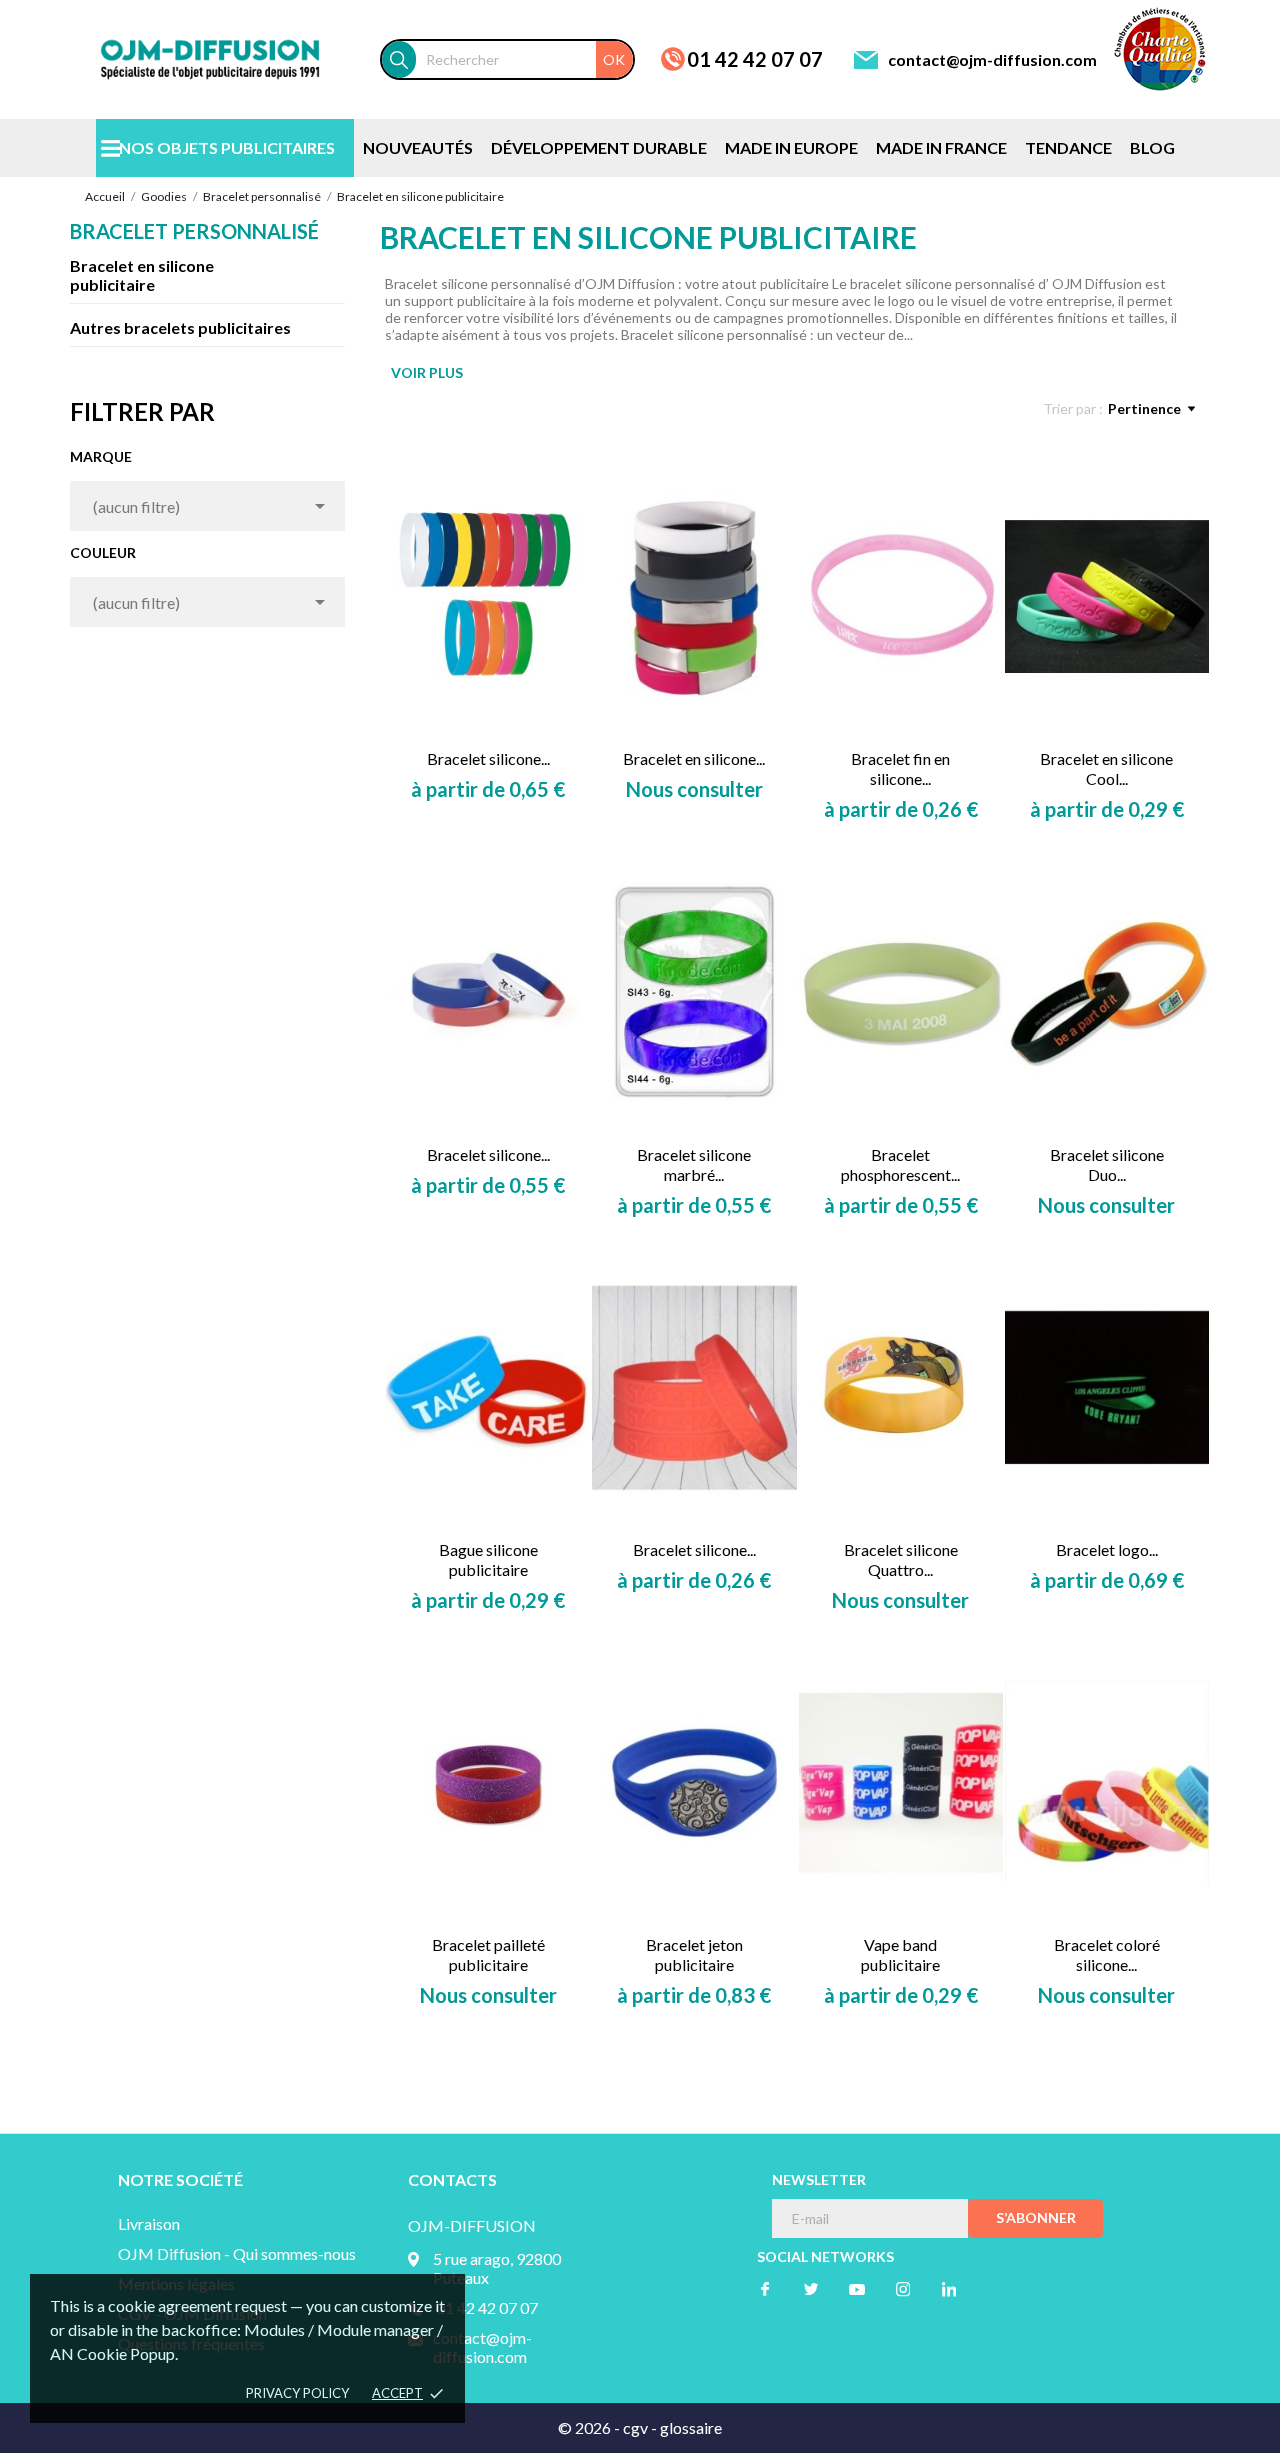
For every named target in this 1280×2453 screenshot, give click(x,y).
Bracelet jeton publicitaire (694, 1954)
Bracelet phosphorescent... (900, 1164)
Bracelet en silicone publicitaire (142, 275)
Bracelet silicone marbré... (694, 1164)
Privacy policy (297, 2393)
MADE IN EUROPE (791, 147)
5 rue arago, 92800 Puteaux (497, 2268)
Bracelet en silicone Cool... (1106, 768)
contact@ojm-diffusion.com (992, 59)
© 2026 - (590, 2427)
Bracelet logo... (1107, 1549)
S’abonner (1036, 2217)
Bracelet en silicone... (694, 758)
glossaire (691, 2427)
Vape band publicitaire (900, 1954)
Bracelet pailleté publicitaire (488, 1954)
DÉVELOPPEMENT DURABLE (599, 147)
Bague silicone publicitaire (488, 1559)
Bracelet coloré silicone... (1107, 1954)
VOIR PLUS (427, 372)
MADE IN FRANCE (941, 147)
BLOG (1152, 147)
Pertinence (1144, 408)
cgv (635, 2427)
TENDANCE (1068, 147)
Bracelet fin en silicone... (900, 768)
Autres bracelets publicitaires (180, 327)
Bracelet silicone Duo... (1107, 1164)
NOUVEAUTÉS (418, 147)
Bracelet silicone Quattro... (901, 1559)
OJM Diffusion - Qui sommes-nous (237, 2253)
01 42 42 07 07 (755, 59)
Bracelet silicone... (488, 758)
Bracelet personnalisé (194, 231)
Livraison (149, 2223)
